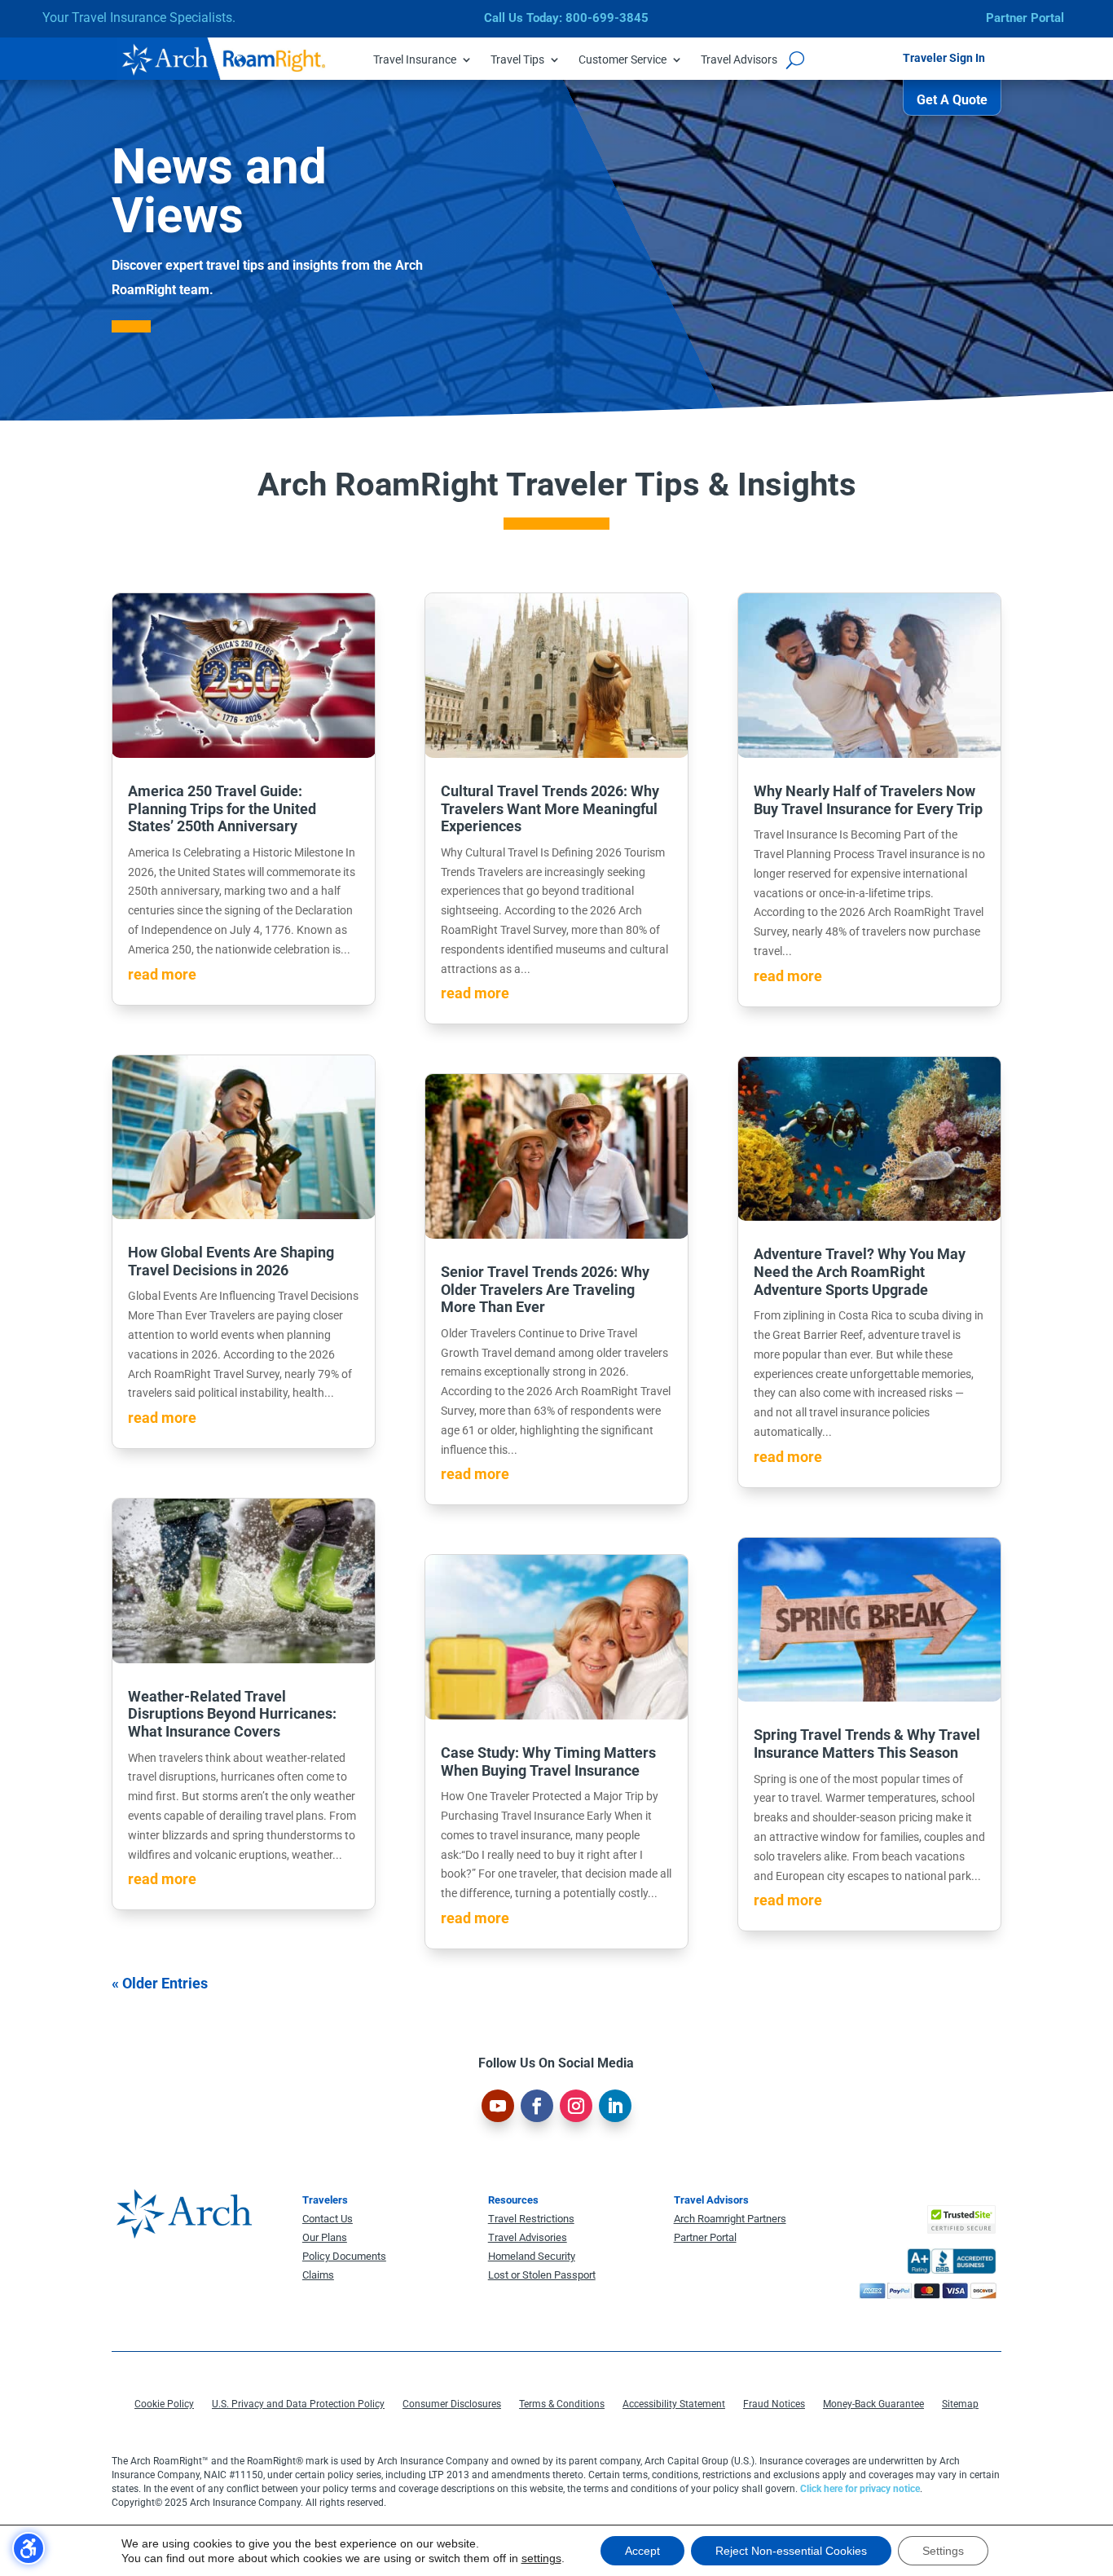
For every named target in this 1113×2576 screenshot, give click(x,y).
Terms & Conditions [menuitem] (562, 2404)
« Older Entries (160, 1983)
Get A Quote (952, 100)
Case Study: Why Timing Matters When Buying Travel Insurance (548, 1761)
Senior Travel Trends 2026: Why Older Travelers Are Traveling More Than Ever (545, 1289)
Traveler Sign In (944, 58)
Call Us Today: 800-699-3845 (566, 18)
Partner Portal (1025, 18)
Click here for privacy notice (860, 2489)
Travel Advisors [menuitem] (739, 60)
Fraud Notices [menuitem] (774, 2404)
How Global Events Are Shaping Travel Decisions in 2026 (231, 1261)
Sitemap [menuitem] (960, 2404)
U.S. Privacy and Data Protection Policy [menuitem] (298, 2404)
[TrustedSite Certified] (961, 2219)
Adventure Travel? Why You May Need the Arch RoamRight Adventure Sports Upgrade (860, 1271)
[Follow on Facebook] (537, 2106)
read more (162, 974)
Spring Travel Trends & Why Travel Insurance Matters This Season (867, 1744)
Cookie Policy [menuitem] (164, 2404)
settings (541, 2558)
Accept (642, 2551)
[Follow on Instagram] (576, 2106)
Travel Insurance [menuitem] (415, 60)
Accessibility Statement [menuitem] (674, 2404)
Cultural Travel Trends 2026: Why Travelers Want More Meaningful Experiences (550, 808)
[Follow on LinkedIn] (615, 2106)
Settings (943, 2551)
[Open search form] (795, 59)
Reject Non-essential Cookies (791, 2551)
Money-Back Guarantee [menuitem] (873, 2404)
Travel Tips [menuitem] (517, 60)
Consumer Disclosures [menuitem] (452, 2404)
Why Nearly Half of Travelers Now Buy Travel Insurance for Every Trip (868, 800)
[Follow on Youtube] (498, 2106)
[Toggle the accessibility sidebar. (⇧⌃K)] (29, 2548)
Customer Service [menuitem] (622, 60)
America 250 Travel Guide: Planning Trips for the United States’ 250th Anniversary (222, 808)
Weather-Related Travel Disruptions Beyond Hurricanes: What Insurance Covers (232, 1714)
